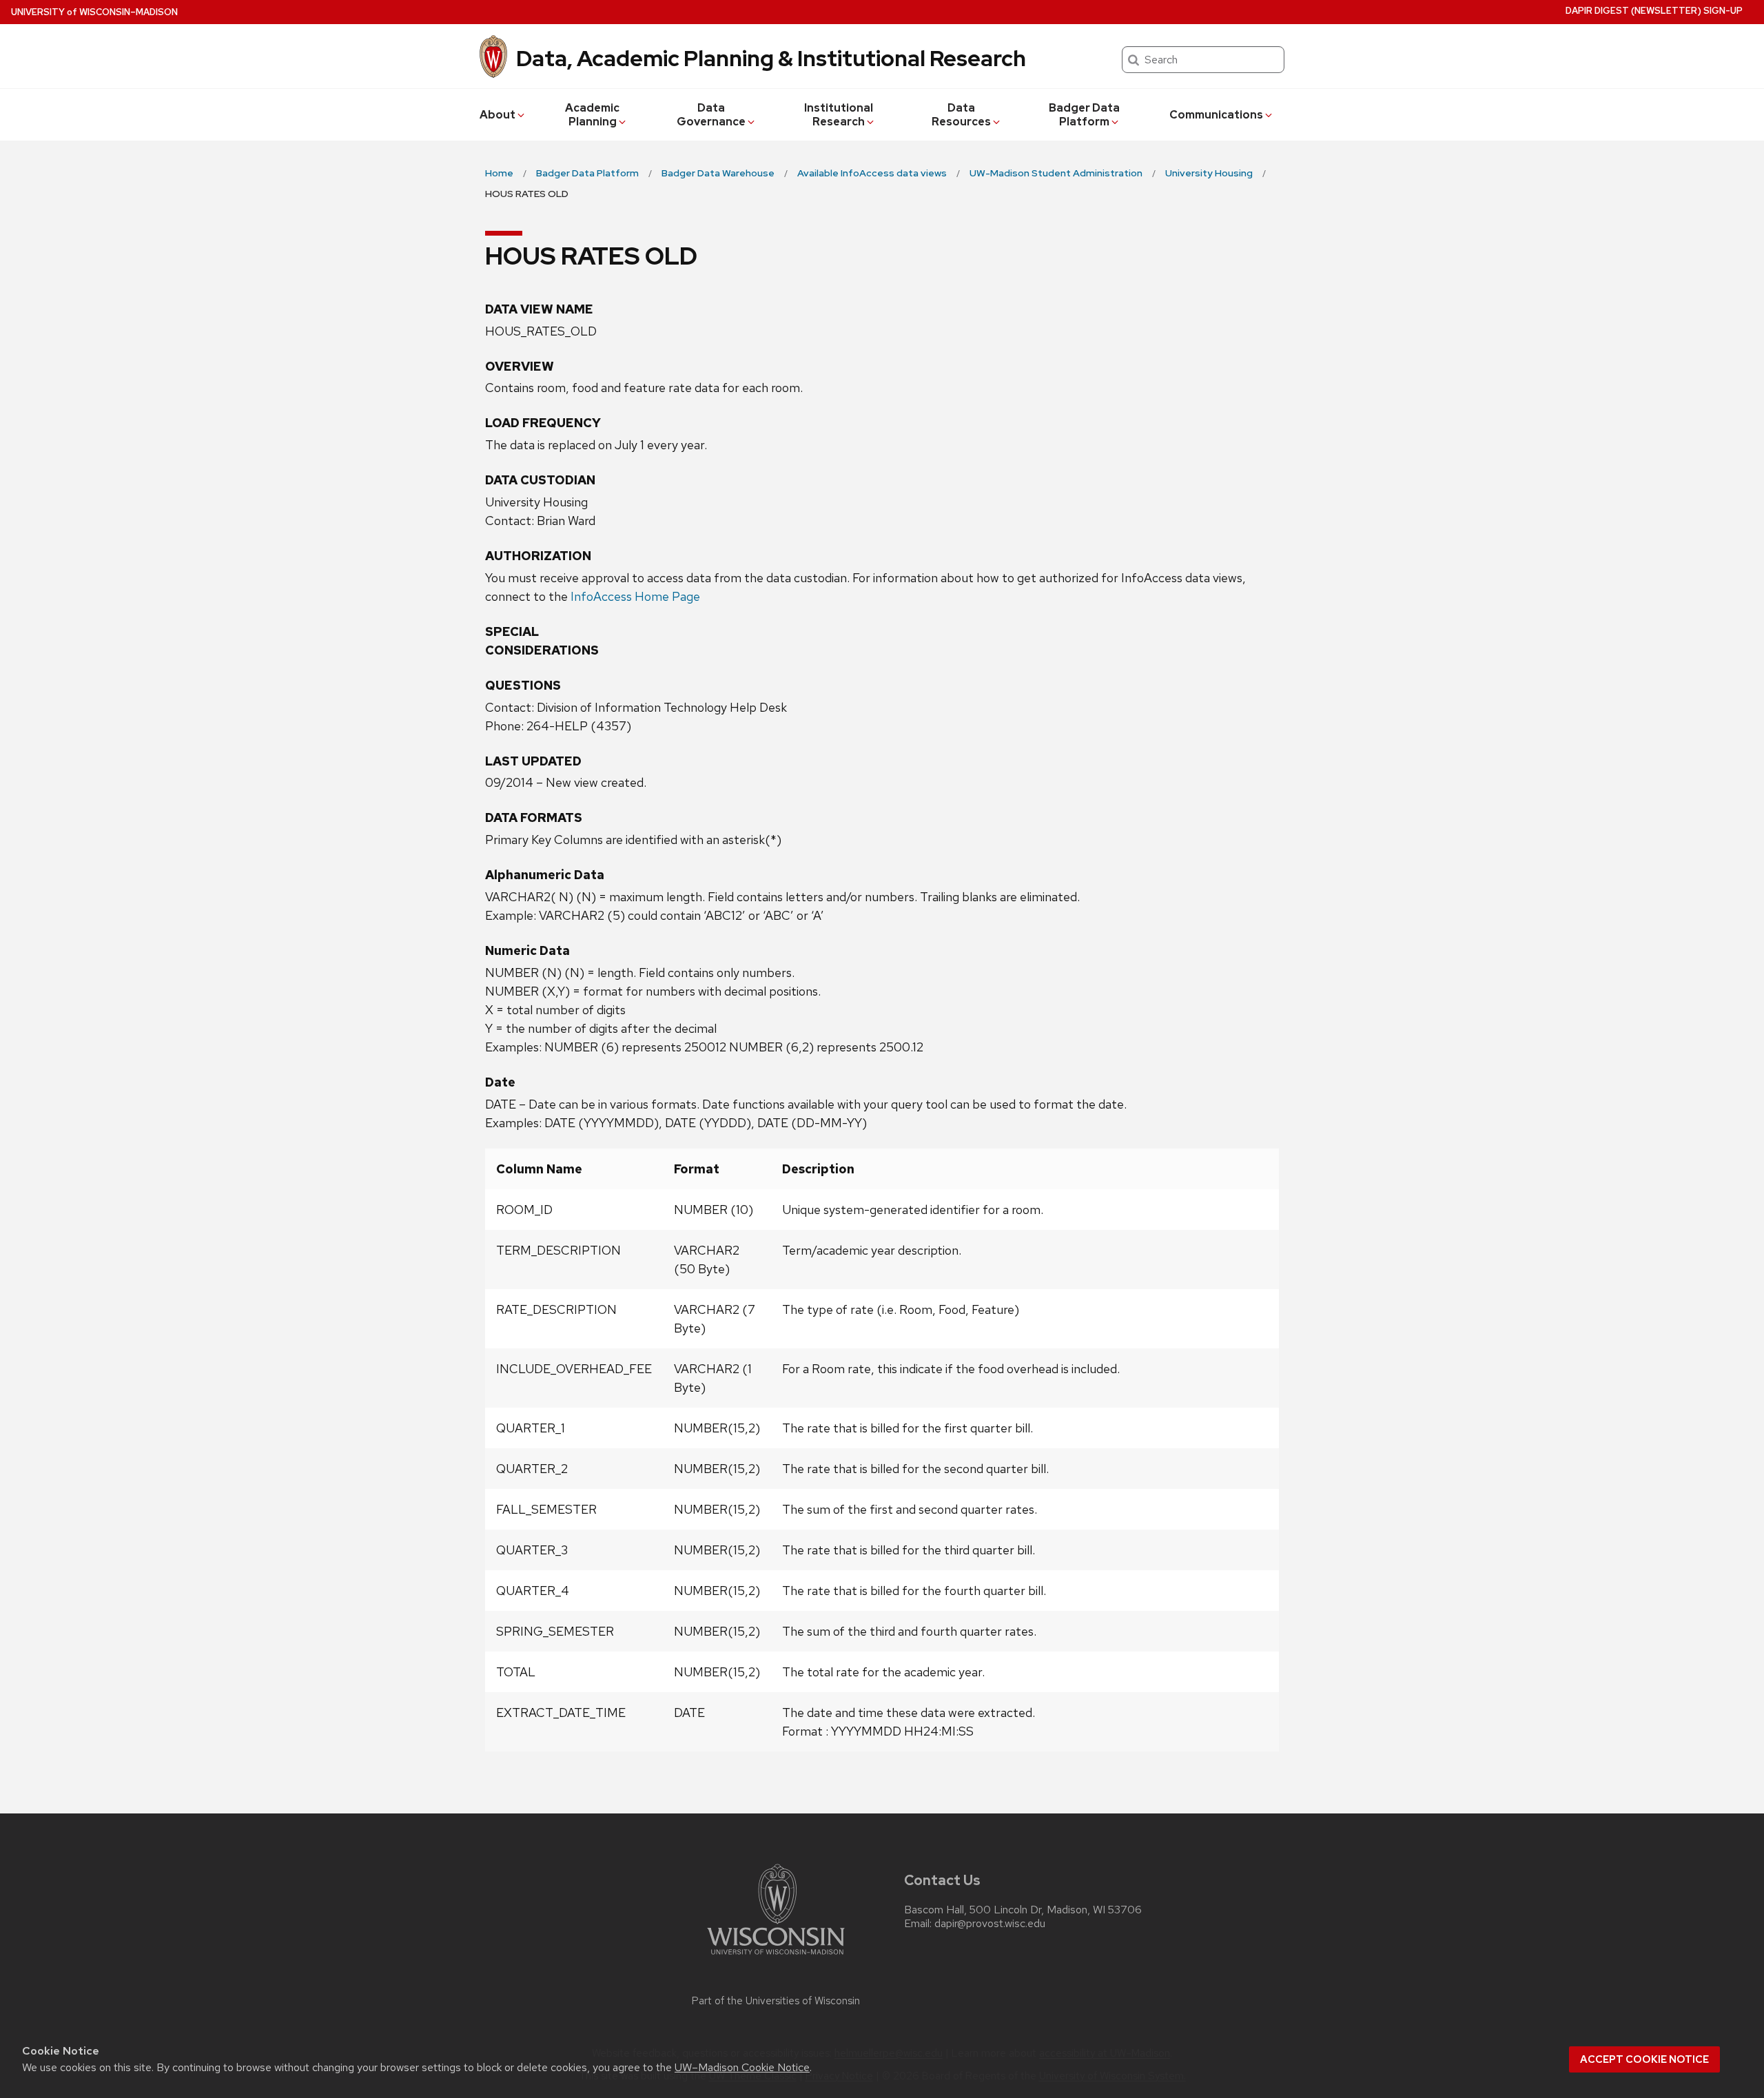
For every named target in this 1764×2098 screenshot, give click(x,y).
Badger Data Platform (1084, 115)
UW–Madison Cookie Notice (742, 2067)
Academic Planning (592, 115)
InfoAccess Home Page (635, 596)
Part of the (776, 2001)
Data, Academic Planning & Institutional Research (771, 58)
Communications (1216, 115)
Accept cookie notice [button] (1644, 2059)
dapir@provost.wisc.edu (990, 1924)
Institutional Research (839, 115)
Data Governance (711, 115)
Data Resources (961, 115)
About (498, 115)
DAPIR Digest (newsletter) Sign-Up (1654, 11)
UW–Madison (94, 12)
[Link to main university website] (776, 1957)
